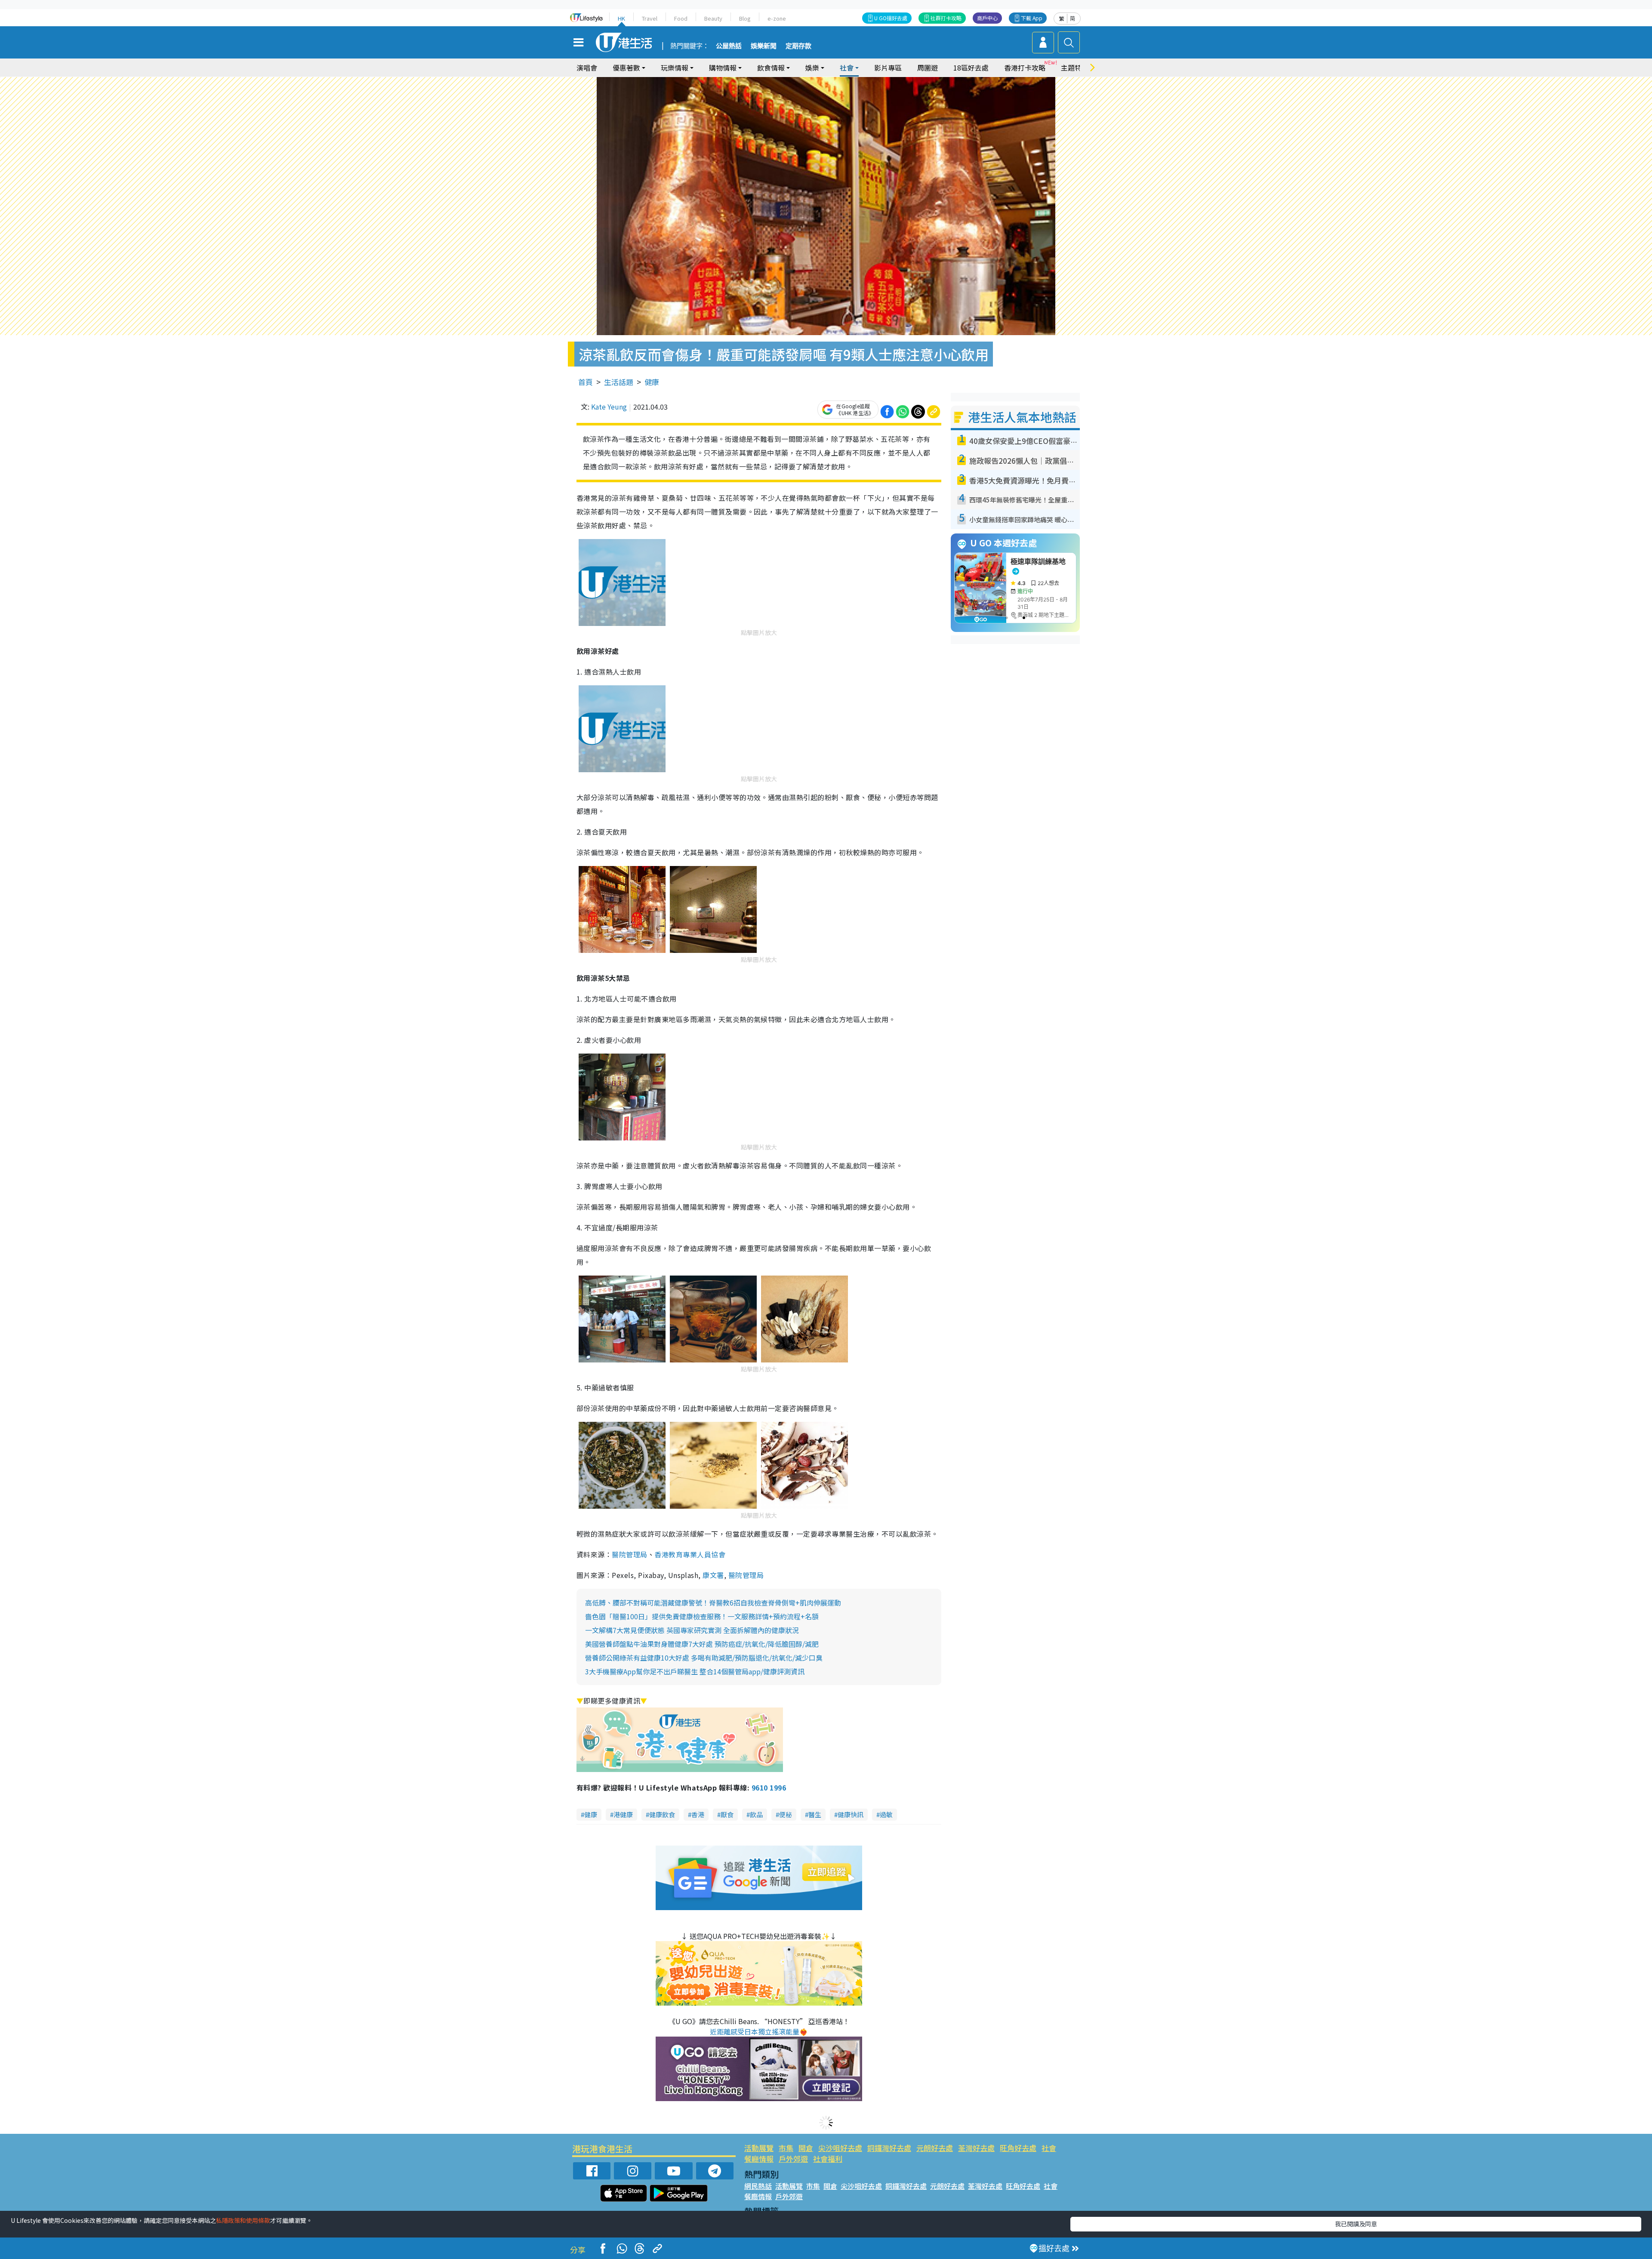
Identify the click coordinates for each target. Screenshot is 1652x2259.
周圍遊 (928, 68)
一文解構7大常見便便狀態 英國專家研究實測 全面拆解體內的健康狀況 (692, 1630)
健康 (652, 382)
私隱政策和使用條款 (243, 2220)
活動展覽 (759, 2148)
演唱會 (587, 68)
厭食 (727, 1814)
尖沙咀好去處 (840, 2148)
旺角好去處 (1018, 2148)
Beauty (713, 18)
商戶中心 (987, 18)
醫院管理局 (629, 1554)
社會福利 (828, 2159)
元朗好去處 (935, 2148)
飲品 (756, 1814)
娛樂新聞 (764, 46)
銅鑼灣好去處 (889, 2148)
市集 (786, 2148)
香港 (698, 1814)
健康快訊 (851, 1814)
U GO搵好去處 (891, 18)
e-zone (777, 18)
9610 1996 (769, 1787)
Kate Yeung (609, 407)
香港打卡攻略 (1025, 68)
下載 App (1032, 18)
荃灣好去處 (976, 2148)
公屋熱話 (729, 46)
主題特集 (1075, 68)
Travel (650, 18)
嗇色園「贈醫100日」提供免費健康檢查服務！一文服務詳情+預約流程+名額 (702, 1616)
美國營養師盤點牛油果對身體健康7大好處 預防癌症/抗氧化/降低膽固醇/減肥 (702, 1644)
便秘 (786, 1814)
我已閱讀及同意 (1356, 2224)
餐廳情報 (759, 2159)
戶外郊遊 (793, 2159)
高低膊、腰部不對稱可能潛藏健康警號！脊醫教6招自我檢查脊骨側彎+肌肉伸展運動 (713, 1603)
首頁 (586, 382)
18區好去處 (971, 68)
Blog (745, 18)
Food (681, 18)
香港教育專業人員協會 (690, 1554)
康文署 (713, 1575)
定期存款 (798, 46)
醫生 (815, 1814)
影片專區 (888, 68)
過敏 (886, 1814)
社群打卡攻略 (946, 18)
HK (621, 18)
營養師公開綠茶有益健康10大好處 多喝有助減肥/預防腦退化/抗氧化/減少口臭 (704, 1658)
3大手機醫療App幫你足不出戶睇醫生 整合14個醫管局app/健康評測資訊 (695, 1671)
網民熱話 (758, 2186)
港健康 (623, 1814)
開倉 (806, 2148)
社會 (1049, 2148)
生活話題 (619, 382)
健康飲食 (662, 1814)
